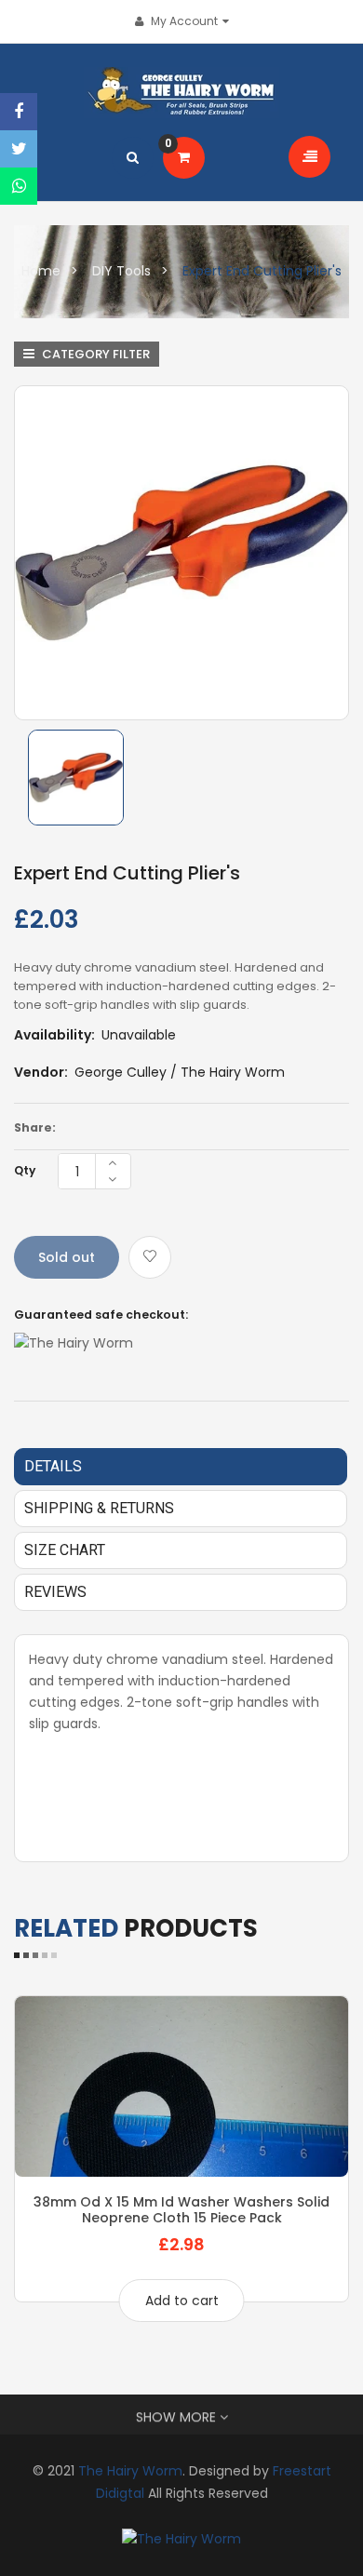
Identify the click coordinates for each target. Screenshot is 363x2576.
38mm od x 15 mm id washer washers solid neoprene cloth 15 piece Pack (181, 2209)
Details (53, 1466)
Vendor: (41, 1072)
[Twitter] (19, 149)
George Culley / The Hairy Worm (180, 1072)
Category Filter (94, 354)
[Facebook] (19, 112)
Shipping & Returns (99, 1508)
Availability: (54, 1035)
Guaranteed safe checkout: (101, 1315)
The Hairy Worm (130, 2471)
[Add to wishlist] (150, 1257)
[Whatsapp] (19, 186)
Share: (35, 1127)
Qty (25, 1170)
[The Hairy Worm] (181, 2539)
